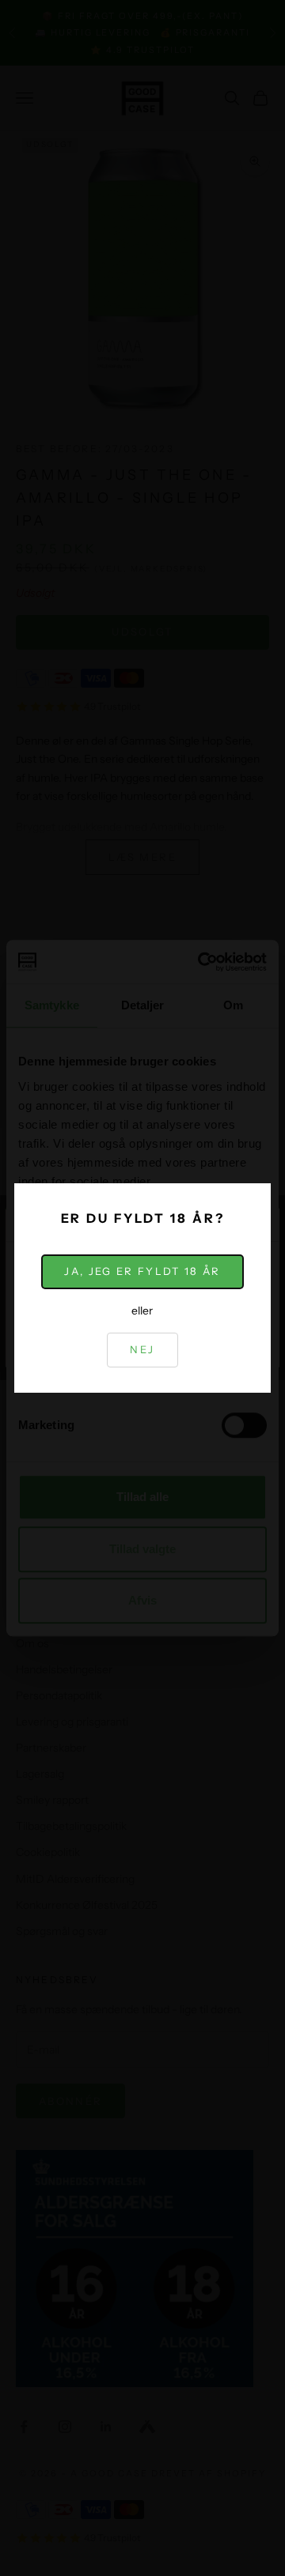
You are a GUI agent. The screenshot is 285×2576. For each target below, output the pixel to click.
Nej (142, 1349)
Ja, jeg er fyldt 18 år (142, 1271)
